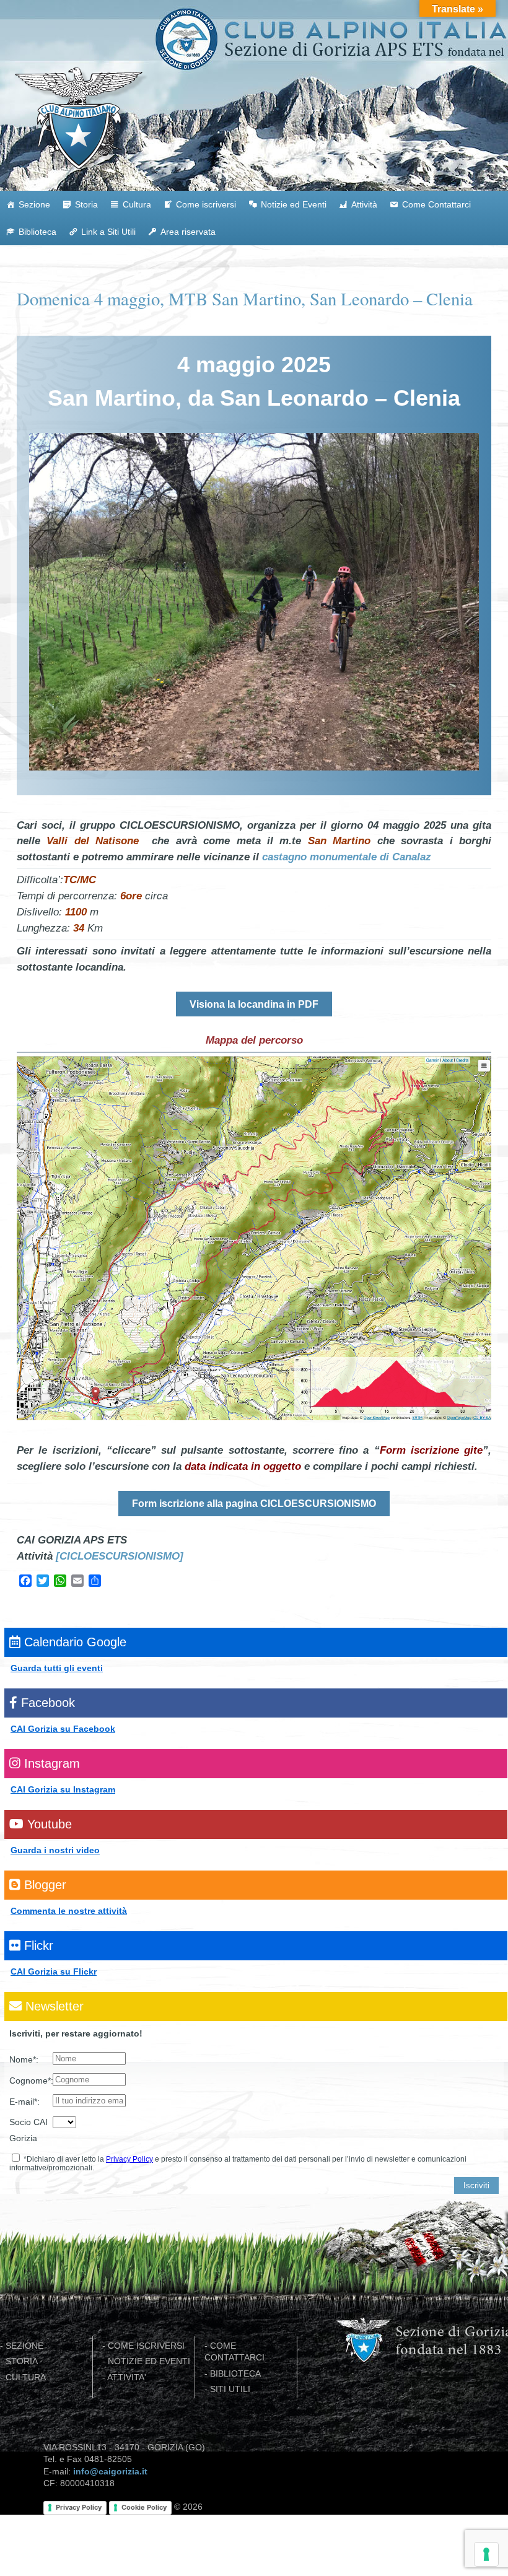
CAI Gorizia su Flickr (54, 1971)
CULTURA (26, 2377)
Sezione (34, 204)
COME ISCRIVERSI (146, 2346)
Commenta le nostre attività (69, 1911)
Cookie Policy (144, 2507)
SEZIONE (24, 2346)
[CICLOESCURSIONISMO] (120, 1556)
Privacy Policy (129, 2159)
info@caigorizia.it (110, 2472)
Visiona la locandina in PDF (254, 1004)
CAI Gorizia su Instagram (63, 1789)
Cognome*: (31, 2080)
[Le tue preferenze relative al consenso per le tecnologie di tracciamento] (486, 2554)
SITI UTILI (230, 2389)
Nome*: (24, 2059)
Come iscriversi (206, 204)
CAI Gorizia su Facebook (63, 1729)
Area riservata (188, 232)
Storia (86, 204)
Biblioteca (37, 232)
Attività (364, 204)
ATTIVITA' (127, 2377)
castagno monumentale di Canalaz (347, 857)
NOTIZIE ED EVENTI (149, 2361)
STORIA (22, 2361)
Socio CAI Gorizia (28, 2130)
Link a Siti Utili (108, 232)
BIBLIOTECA (235, 2374)
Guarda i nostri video (55, 1850)
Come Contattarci (436, 204)
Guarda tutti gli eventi (57, 1668)
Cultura (137, 204)
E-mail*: (24, 2102)
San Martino (339, 840)
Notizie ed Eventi (294, 204)
